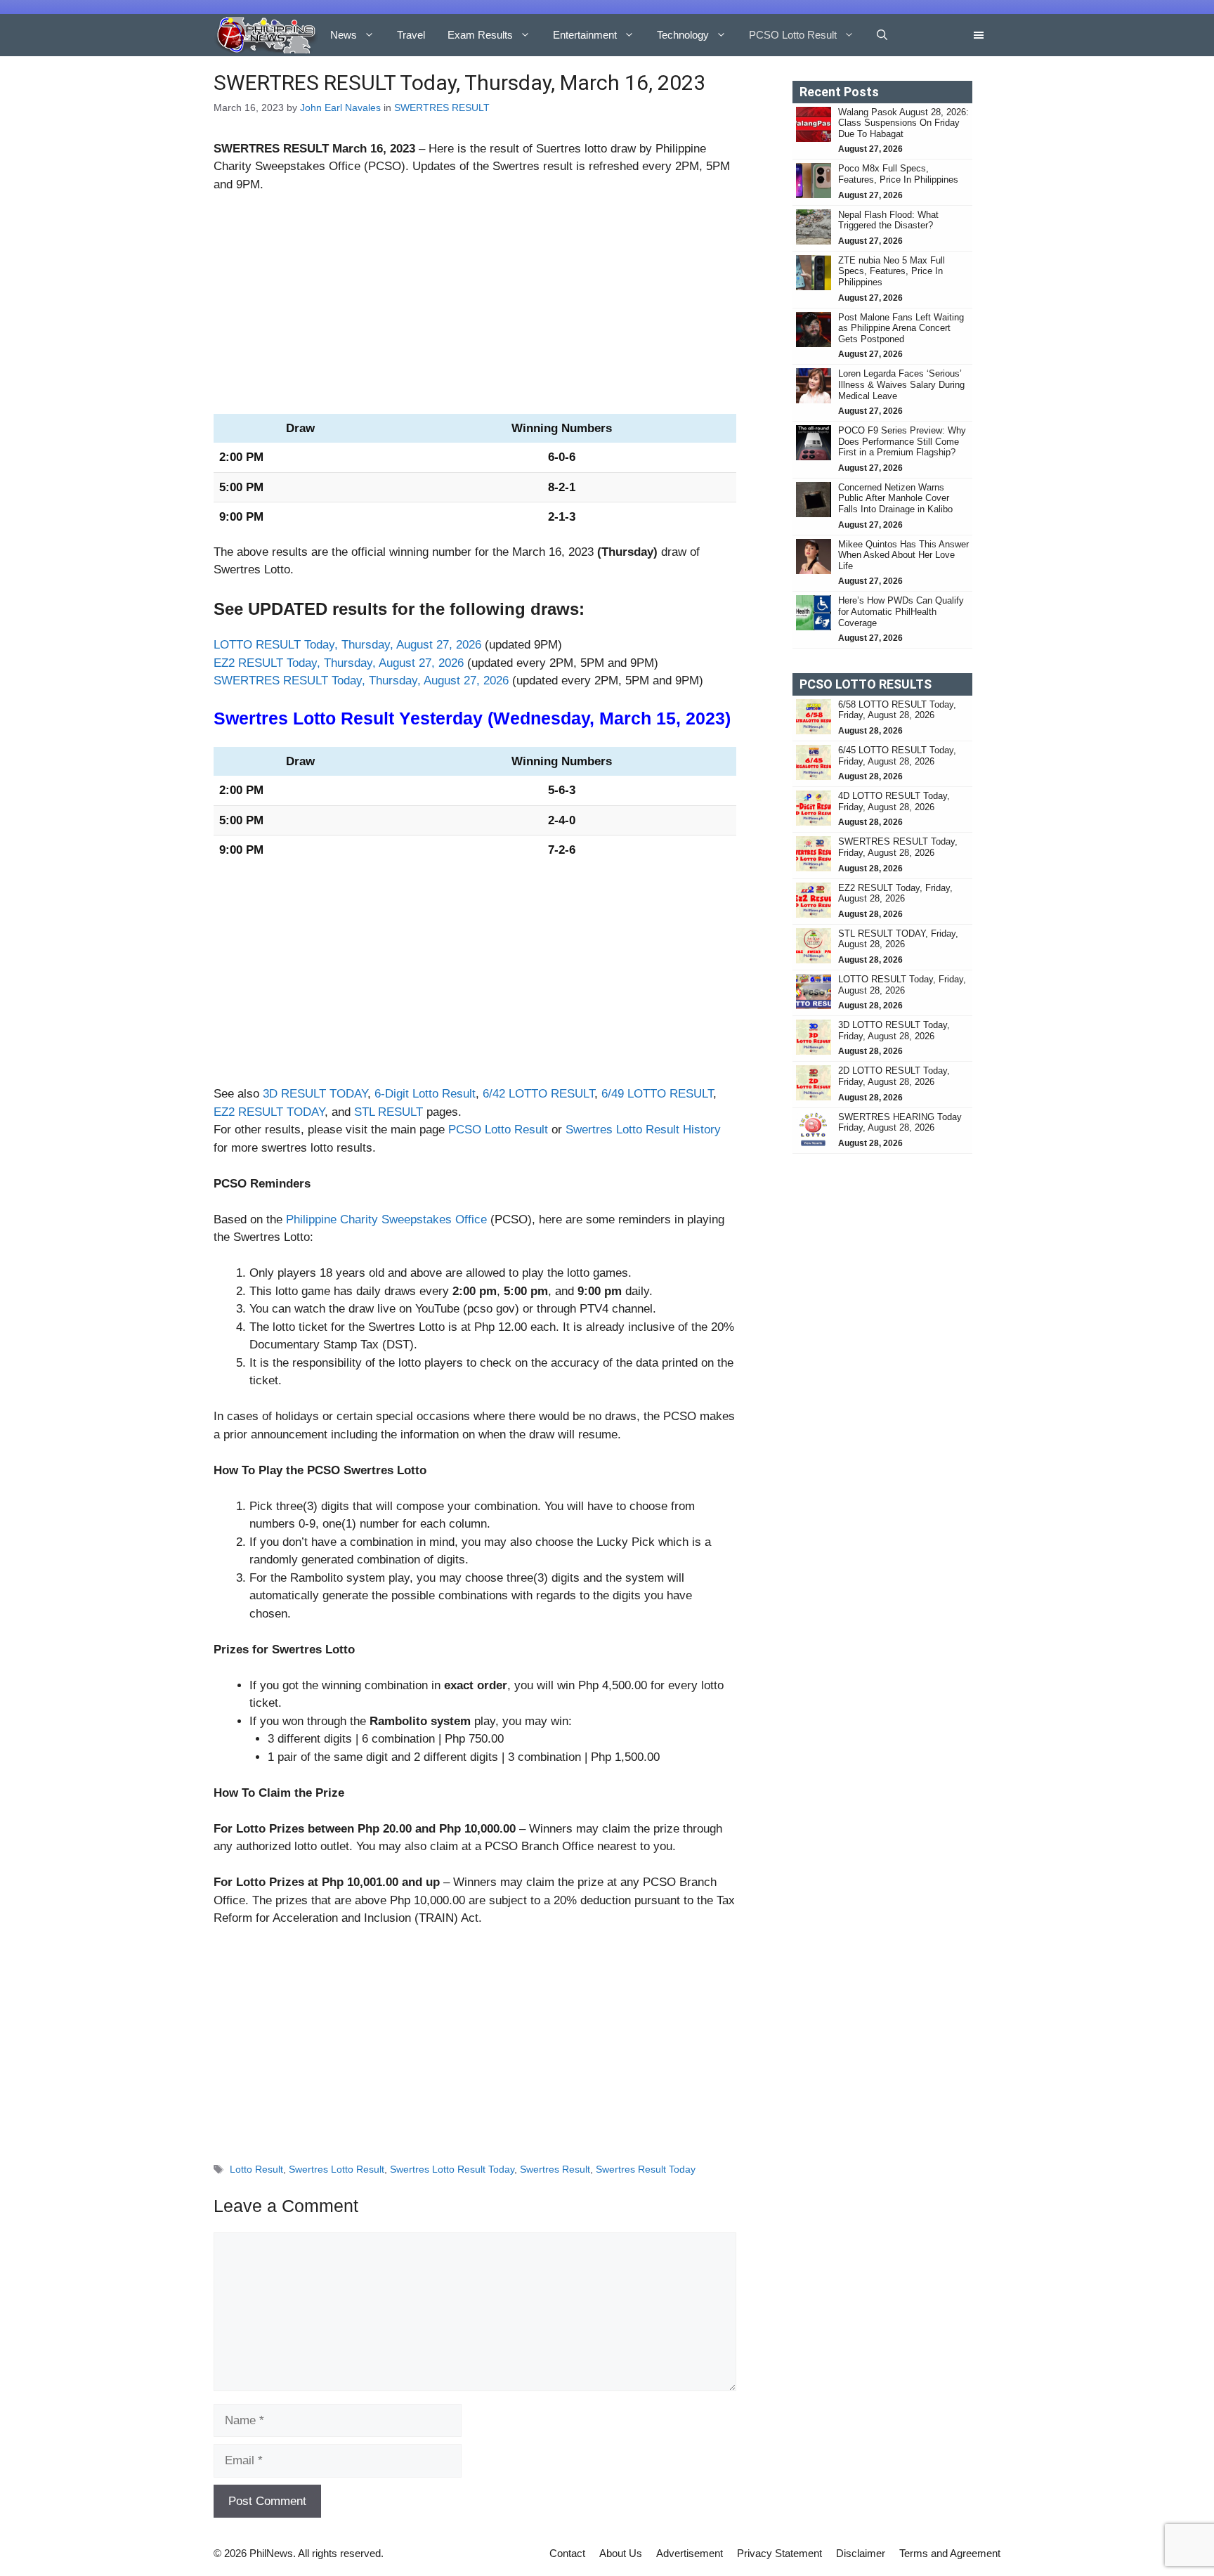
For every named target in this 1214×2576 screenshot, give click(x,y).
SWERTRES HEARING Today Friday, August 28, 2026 (900, 1123)
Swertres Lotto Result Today (452, 2169)
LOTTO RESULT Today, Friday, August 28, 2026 (902, 985)
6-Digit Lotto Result (425, 1094)
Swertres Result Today (646, 2169)
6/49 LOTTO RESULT (657, 1094)
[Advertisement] (475, 310)
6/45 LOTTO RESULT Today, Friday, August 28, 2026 (897, 756)
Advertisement (690, 2553)
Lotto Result (256, 2169)
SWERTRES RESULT (442, 108)
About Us (621, 2553)
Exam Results (480, 35)
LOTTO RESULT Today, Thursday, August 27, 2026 (347, 645)
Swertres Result (555, 2169)
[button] (882, 35)
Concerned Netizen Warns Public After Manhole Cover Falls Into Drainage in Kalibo (897, 498)
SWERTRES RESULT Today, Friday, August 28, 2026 (898, 847)
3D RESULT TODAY (315, 1094)
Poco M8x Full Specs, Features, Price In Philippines (898, 174)
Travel (411, 35)
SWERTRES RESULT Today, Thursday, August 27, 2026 (361, 681)
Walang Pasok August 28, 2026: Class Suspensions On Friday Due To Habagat (903, 123)
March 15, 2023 (662, 718)
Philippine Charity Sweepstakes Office (386, 1219)
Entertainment (585, 35)
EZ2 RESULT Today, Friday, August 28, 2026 (895, 893)
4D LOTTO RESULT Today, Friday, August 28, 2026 (894, 801)
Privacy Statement (779, 2553)
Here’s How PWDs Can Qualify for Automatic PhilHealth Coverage (901, 611)
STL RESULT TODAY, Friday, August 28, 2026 (898, 939)
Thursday (627, 552)
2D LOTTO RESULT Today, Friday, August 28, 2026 (894, 1076)
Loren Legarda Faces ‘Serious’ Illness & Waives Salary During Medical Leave (901, 384)
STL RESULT (389, 1112)
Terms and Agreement (950, 2553)
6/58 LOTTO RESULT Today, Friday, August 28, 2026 (897, 710)
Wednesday (541, 718)
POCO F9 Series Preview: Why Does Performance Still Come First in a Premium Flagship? (902, 441)
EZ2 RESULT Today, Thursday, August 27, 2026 (339, 663)
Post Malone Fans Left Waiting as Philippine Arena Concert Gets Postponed (901, 328)
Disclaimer (861, 2553)
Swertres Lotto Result (337, 2169)
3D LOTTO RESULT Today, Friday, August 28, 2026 (894, 1030)
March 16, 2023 (374, 149)
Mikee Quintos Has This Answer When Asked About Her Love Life (903, 555)
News (344, 35)
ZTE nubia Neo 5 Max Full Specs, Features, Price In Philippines (892, 271)
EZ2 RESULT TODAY (269, 1112)
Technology (683, 35)
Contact (567, 2553)
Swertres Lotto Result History (643, 1130)
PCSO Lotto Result (793, 35)
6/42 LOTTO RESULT (539, 1094)
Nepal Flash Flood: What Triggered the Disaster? (888, 220)
